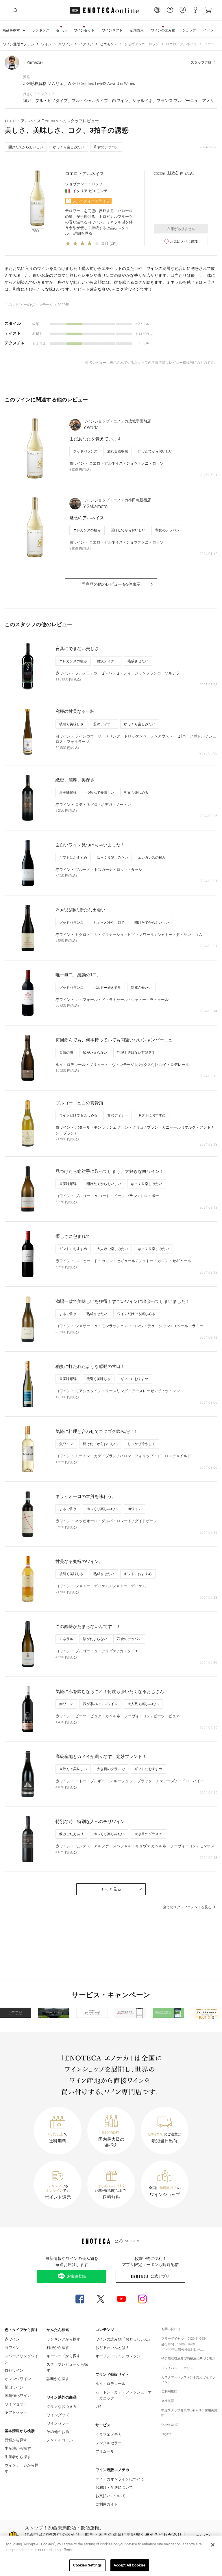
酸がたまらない (95, 1053)
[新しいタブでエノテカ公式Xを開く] (101, 2299)
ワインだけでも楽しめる (78, 1115)
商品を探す (11, 30)
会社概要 (168, 2401)
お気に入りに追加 (184, 242)
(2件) (114, 243)
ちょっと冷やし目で (109, 923)
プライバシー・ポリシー (179, 2368)
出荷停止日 (186, 2349)
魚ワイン (66, 1444)
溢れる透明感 (118, 451)
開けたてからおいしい (26, 147)
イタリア (86, 44)
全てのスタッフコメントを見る (187, 1907)
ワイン (46, 44)
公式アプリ (160, 2276)
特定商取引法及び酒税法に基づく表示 (188, 2359)
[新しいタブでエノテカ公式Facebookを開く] (80, 2299)
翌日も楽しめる (136, 793)
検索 (75, 10)
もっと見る (111, 1889)
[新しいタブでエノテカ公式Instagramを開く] (142, 2299)
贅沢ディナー (107, 661)
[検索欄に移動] (15, 10)
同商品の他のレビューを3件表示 (111, 584)
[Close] (213, 2545)
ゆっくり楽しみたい (69, 147)
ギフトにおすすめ (73, 858)
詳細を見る (83, 233)
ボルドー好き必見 (107, 988)
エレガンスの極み (87, 530)
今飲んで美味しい (100, 793)
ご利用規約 (169, 2392)
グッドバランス (85, 451)
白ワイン (65, 44)
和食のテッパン (106, 147)
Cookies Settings (87, 2565)
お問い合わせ (171, 2329)
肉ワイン (134, 1509)
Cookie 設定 (170, 2424)
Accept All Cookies (130, 2565)
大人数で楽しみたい (112, 1249)
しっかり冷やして (141, 1444)
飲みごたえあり (71, 1834)
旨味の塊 (66, 1053)
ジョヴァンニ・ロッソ (142, 44)
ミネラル (66, 1639)
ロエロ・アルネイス (182, 44)
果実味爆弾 (68, 793)
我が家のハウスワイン (100, 1704)
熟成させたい (138, 661)
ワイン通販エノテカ (18, 44)
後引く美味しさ (71, 724)
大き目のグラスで (111, 1769)
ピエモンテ (109, 44)
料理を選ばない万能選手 (136, 1053)
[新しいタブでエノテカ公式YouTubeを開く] (121, 2299)
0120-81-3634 (197, 2339)
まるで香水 (68, 1314)
